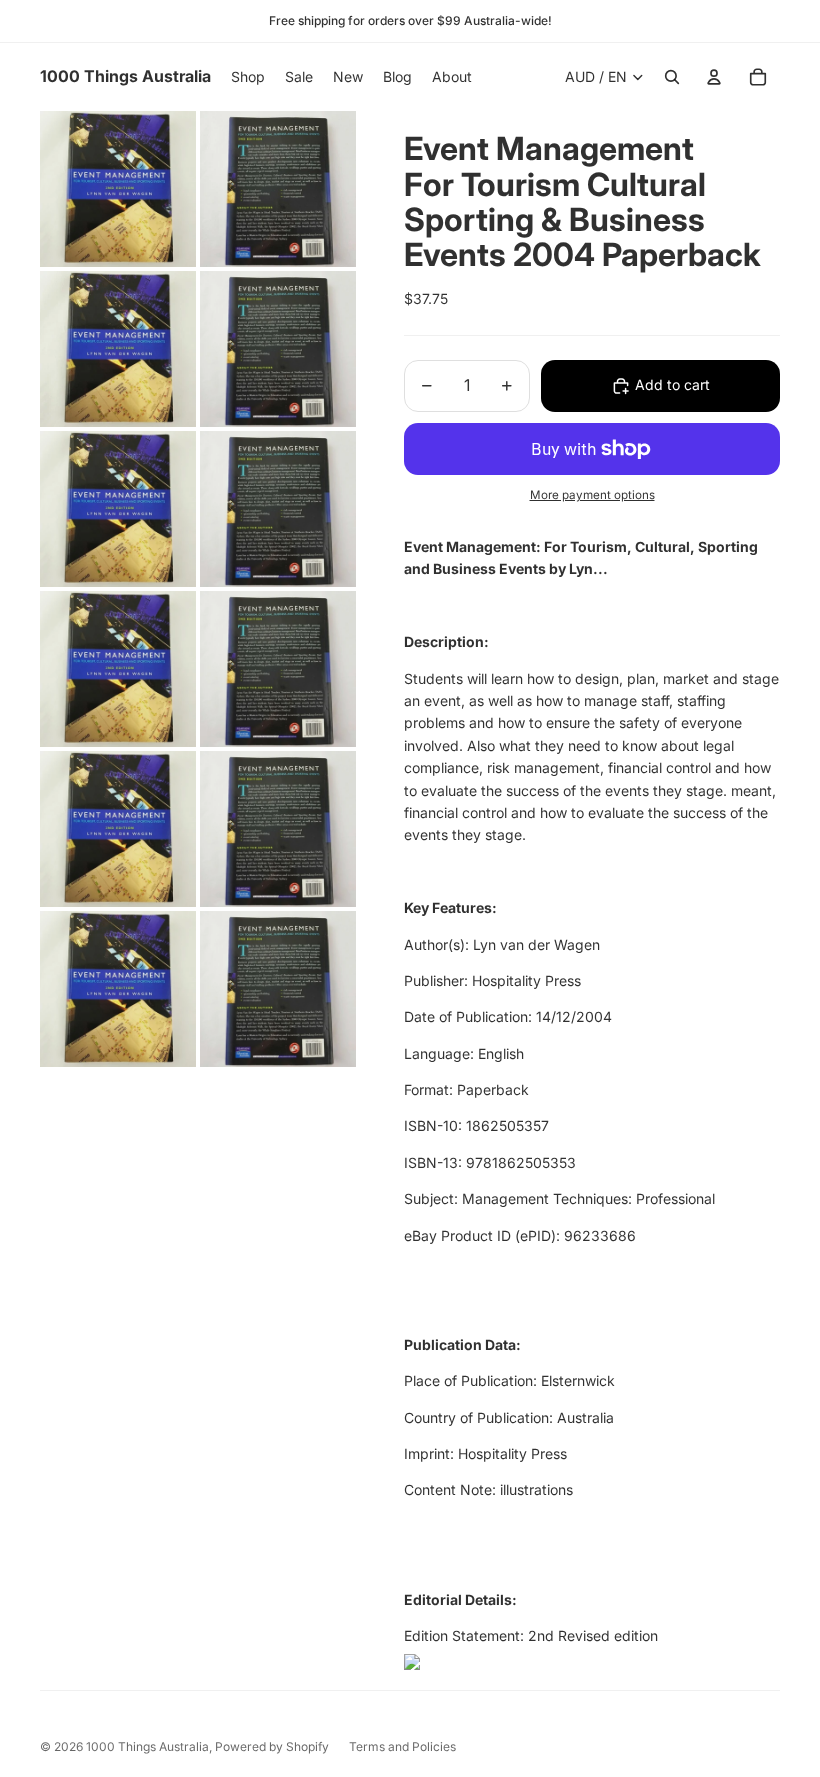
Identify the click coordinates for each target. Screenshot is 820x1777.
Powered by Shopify (272, 1746)
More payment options (592, 495)
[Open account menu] (714, 77)
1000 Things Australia (147, 1746)
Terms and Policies (402, 1746)
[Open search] (672, 77)
